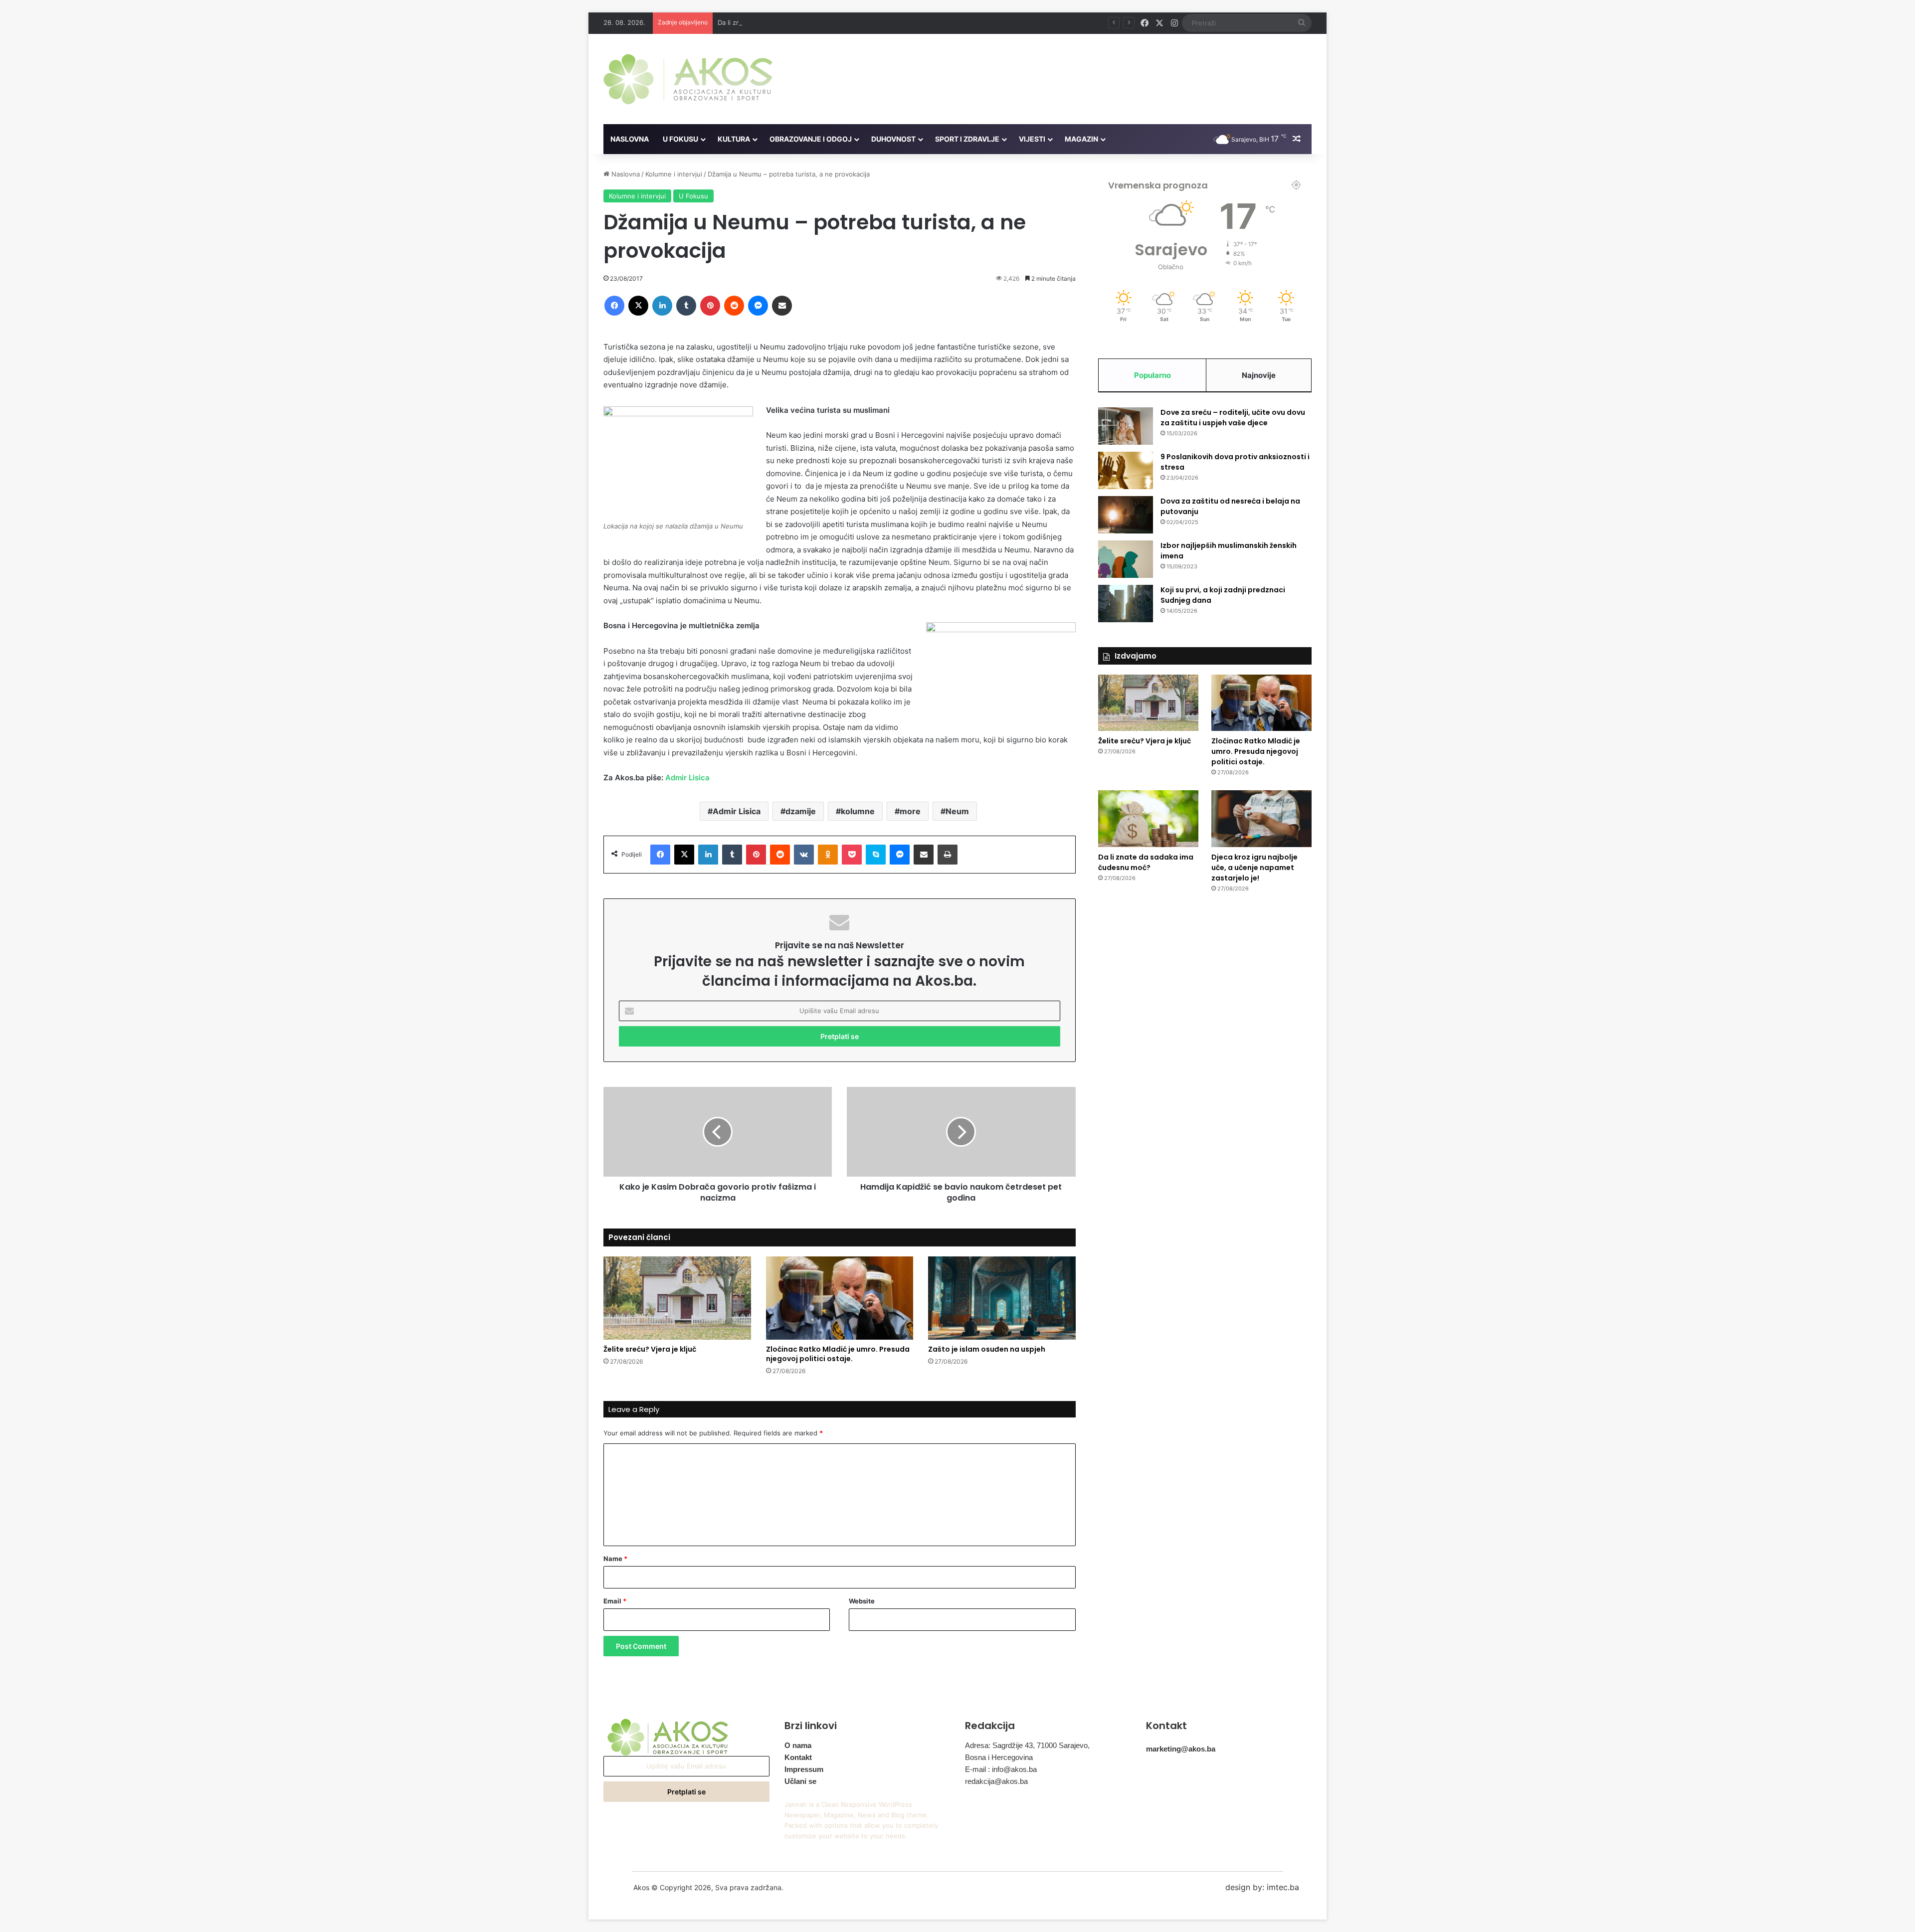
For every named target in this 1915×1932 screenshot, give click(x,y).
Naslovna (630, 139)
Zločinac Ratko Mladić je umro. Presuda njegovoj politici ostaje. (838, 1354)
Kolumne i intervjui (674, 174)
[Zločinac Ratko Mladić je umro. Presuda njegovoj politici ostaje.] (840, 1298)
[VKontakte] (804, 855)
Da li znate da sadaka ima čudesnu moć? (780, 22)
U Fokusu (680, 139)
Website (862, 1601)
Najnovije (1259, 375)
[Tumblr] (686, 306)
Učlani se (800, 1781)
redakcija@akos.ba (996, 1781)
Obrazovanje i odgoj (811, 139)
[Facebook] (614, 306)
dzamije (801, 811)
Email (615, 1601)
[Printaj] (948, 855)
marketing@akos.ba (1181, 1749)
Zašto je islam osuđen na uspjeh (987, 1349)
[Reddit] (734, 306)
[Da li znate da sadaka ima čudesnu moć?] (1148, 819)
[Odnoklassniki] (828, 855)
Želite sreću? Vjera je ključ (650, 1349)
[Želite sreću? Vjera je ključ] (677, 1298)
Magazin (1081, 139)
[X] (638, 306)
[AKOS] (688, 79)
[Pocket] (852, 855)
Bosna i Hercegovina (999, 1757)
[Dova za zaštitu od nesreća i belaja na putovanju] (1126, 515)
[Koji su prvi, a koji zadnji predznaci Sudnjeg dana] (1126, 604)
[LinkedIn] (662, 306)
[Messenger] (758, 306)
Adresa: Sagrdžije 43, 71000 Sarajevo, (1027, 1745)
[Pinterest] (710, 306)
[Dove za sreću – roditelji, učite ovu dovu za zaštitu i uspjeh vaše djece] (1126, 426)
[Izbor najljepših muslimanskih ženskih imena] (1126, 559)
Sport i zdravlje (967, 139)
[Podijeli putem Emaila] (782, 306)
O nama (798, 1745)
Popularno (1152, 375)
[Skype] (876, 855)
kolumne (858, 811)
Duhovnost (893, 139)
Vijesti (1032, 139)
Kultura (734, 139)
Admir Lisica (687, 778)
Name (615, 1559)
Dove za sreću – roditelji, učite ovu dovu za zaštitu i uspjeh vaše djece (1233, 418)
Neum (957, 811)
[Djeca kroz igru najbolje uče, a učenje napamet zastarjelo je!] (1261, 819)
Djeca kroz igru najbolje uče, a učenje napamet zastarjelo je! (1254, 868)
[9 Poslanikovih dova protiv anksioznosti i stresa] (1126, 470)
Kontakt (798, 1757)
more (910, 811)
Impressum (804, 1769)
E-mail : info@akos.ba (1001, 1769)
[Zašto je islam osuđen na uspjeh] (1002, 1298)
